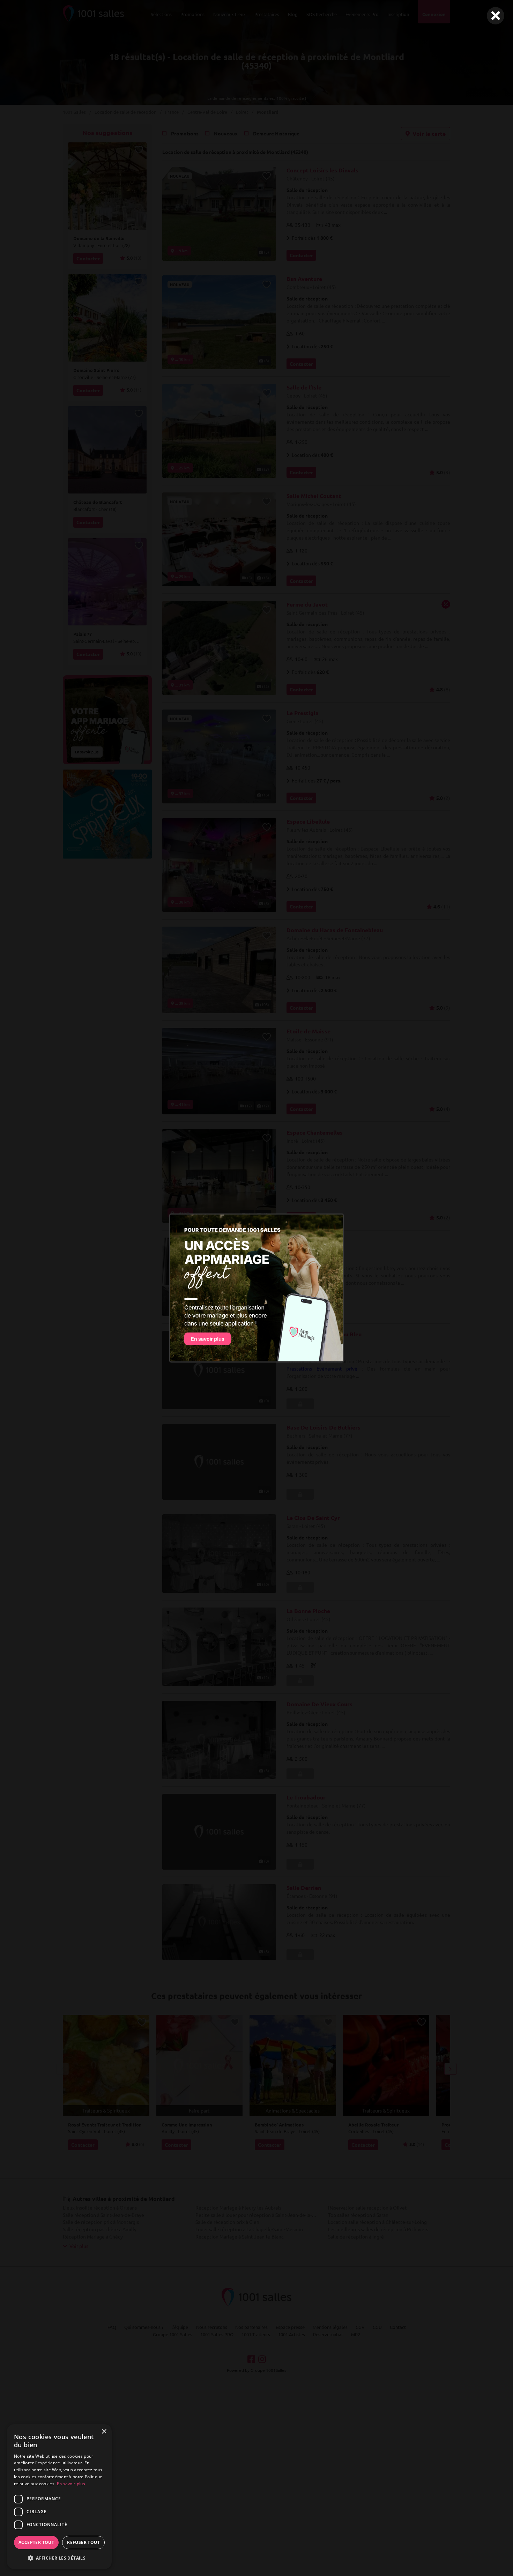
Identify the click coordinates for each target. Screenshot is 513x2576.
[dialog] (59, 2497)
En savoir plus (71, 2484)
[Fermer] (496, 16)
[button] (59, 2558)
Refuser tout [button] (83, 2542)
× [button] (104, 2432)
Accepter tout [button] (36, 2542)
